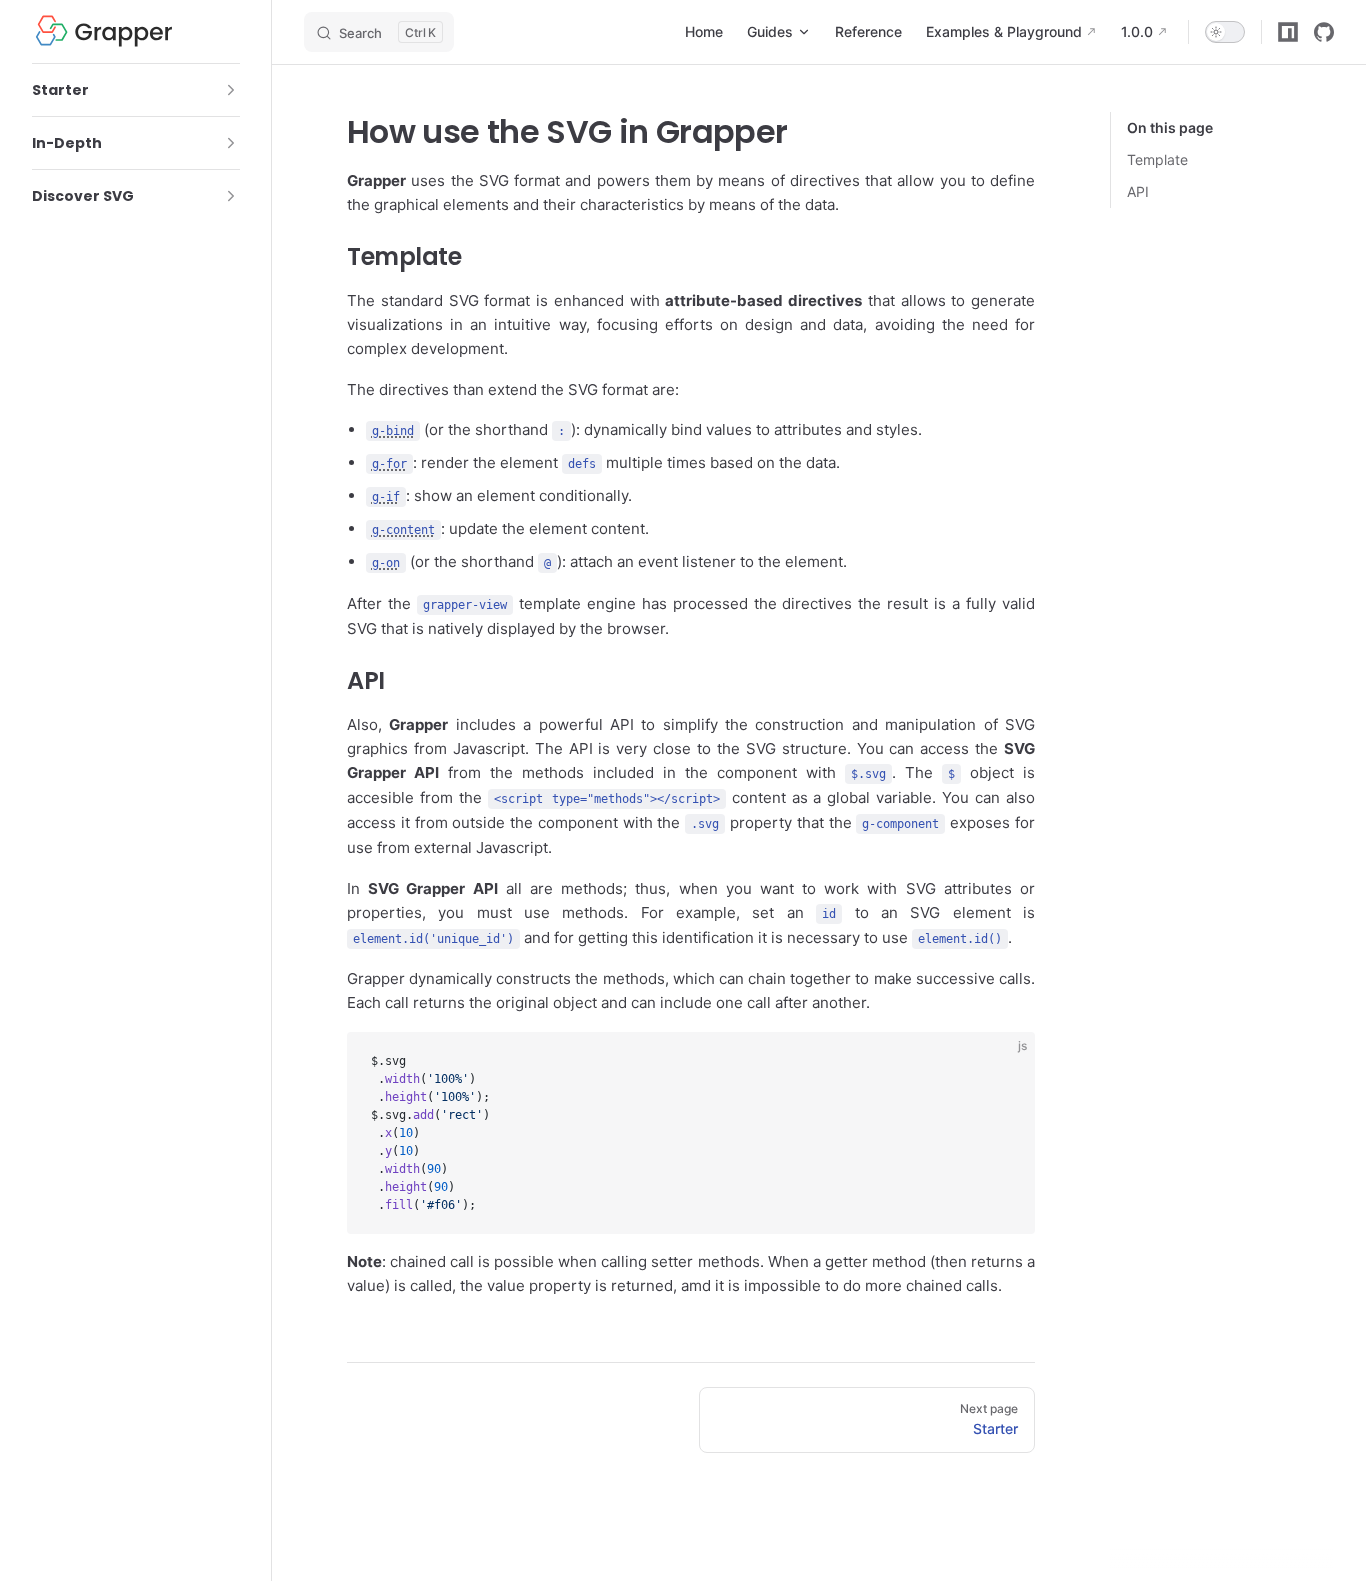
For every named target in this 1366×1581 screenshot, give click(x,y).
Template (1157, 159)
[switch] (1225, 32)
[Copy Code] (1003, 1064)
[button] (231, 90)
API (1138, 191)
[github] (1324, 32)
